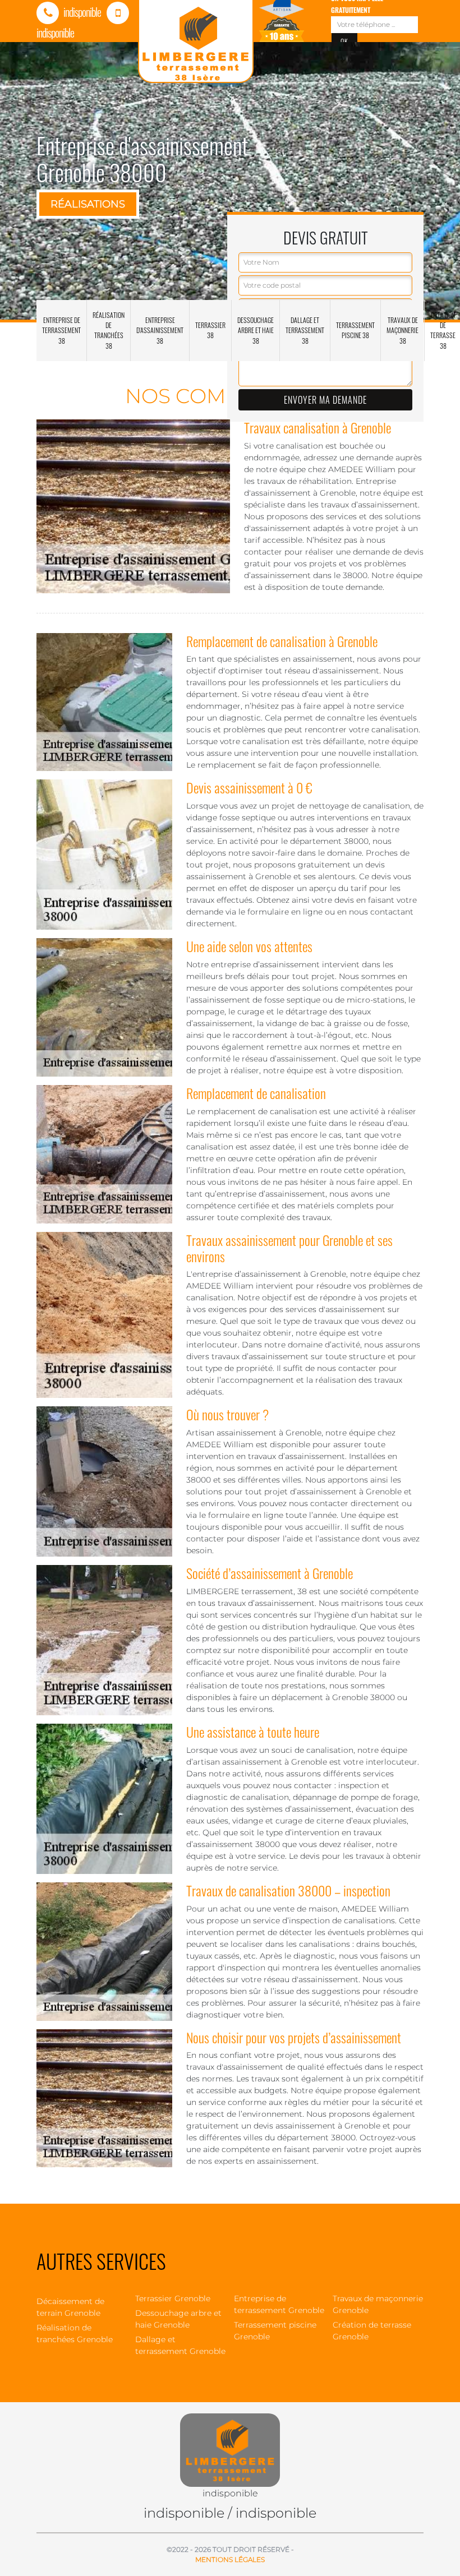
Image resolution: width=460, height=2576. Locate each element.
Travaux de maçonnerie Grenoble (378, 2304)
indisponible (81, 12)
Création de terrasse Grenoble (372, 2331)
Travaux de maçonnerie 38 (403, 330)
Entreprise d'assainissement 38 (160, 330)
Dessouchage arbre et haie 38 (256, 330)
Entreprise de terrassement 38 (61, 330)
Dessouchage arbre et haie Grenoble (178, 2319)
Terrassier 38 (210, 330)
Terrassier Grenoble (173, 2298)
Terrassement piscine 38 (355, 330)
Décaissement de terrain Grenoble (70, 2307)
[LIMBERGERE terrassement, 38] (230, 2444)
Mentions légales (230, 2559)
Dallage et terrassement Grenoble (180, 2345)
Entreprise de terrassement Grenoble (279, 2304)
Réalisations (88, 204)
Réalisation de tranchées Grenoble (75, 2333)
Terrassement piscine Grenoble (275, 2331)
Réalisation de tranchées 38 (109, 330)
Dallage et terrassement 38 (305, 330)
